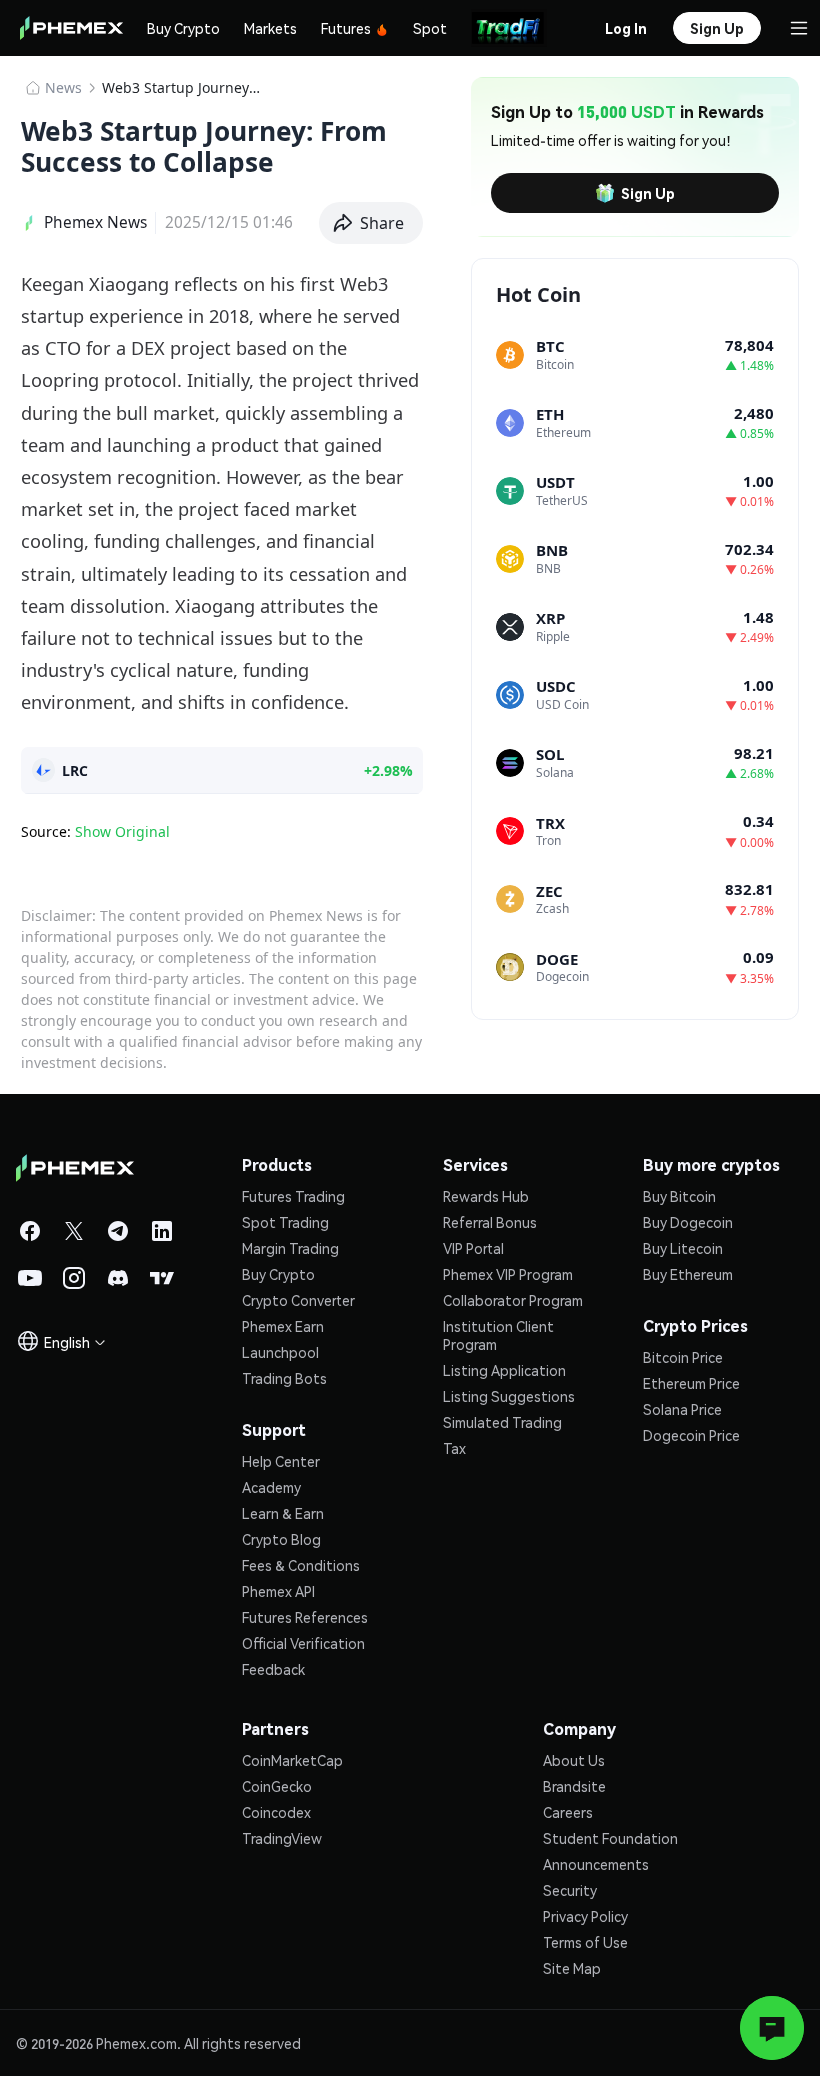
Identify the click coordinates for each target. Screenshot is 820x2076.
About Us (574, 1760)
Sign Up (648, 193)
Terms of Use (585, 1942)
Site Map (572, 1968)
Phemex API (278, 1591)
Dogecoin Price (691, 1435)
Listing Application (504, 1370)
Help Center (281, 1461)
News (63, 87)
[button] (371, 223)
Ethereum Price (691, 1383)
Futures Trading (293, 1196)
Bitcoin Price (683, 1357)
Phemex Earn (283, 1326)
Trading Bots (284, 1378)
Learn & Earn (283, 1513)
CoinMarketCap (292, 1760)
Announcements (596, 1864)
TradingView (282, 1838)
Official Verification (303, 1643)
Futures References (305, 1617)
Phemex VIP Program (508, 1274)
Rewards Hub (486, 1196)
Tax (454, 1448)
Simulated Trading (502, 1422)
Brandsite (574, 1786)
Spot (430, 28)
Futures (346, 28)
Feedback (273, 1669)
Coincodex (276, 1812)
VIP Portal (473, 1248)
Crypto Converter (298, 1300)
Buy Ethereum (688, 1274)
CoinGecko (277, 1786)
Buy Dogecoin (688, 1222)
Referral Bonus (490, 1222)
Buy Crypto (183, 28)
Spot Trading (285, 1222)
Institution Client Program (498, 1335)
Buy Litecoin (683, 1248)
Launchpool (280, 1352)
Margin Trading (290, 1248)
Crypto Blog (281, 1539)
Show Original (122, 831)
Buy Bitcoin (679, 1196)
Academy (271, 1487)
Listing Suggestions (509, 1396)
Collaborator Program (513, 1300)
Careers (568, 1812)
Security (570, 1890)
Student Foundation (610, 1838)
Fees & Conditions (301, 1565)
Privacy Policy (585, 1916)
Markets (270, 28)
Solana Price (682, 1409)
